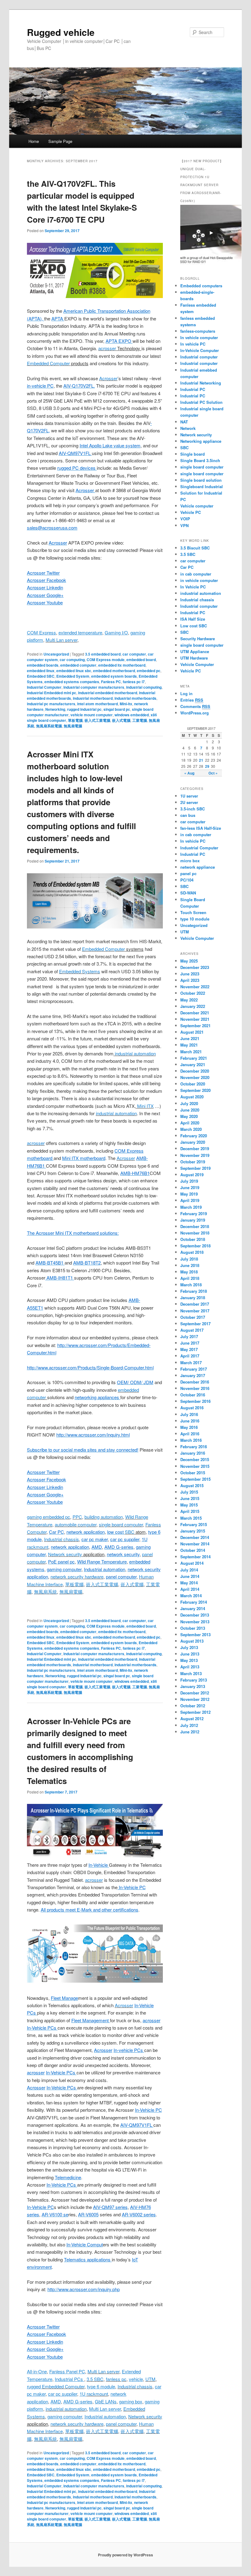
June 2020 (190, 1110)
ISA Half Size (193, 619)
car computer (134, 654)
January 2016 (193, 1453)
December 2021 (195, 1013)
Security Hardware (198, 639)
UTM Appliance (195, 651)
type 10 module (195, 919)
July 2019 (189, 1181)
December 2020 (195, 1071)
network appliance (198, 867)
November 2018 (195, 1233)
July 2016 (189, 1414)
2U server (189, 802)
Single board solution (202, 480)
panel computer (121, 2424)
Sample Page (60, 141)
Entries (192, 700)
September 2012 (195, 1712)
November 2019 (195, 1155)
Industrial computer (199, 357)
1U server (189, 796)
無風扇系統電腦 (49, 726)
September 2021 (195, 1026)
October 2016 (193, 1395)
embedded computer (78, 665)
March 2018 (191, 1285)
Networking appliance (201, 441)
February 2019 (194, 1213)
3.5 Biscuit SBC (195, 548)
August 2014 (192, 1563)
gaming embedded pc (49, 1517)
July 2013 (189, 1647)
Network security (65, 1554)
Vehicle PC (191, 512)
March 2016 (191, 1440)
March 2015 (191, 1518)
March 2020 (191, 1129)
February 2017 (194, 1369)
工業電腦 (140, 720)
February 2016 (194, 1447)
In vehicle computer (199, 337)
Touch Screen (193, 912)
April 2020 (190, 1123)
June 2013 (190, 1654)
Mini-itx (126, 704)
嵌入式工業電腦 (97, 720)
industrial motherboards (135, 698)
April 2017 (190, 1356)
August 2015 (192, 1485)
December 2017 (195, 1304)
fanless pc (116, 2379)
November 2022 (195, 987)
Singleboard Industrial (202, 486)
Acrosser (108, 378)
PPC (77, 1517)
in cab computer (196, 574)
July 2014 (189, 1570)
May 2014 (189, 1583)
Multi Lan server (62, 640)
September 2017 (195, 1324)
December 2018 (195, 1226)
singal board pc (117, 709)
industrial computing (144, 687)
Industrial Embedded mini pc (52, 693)
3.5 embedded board (103, 654)
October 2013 (193, 1628)
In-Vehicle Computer (200, 350)
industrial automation (135, 1053)
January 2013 (193, 1686)
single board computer (121, 1524)
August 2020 (192, 1097)
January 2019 (193, 1220)
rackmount (38, 1547)
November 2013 (195, 1622)
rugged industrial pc (84, 709)
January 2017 (193, 1375)
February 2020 (194, 1136)
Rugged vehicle (61, 32)
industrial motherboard (93, 698)
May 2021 (189, 1045)
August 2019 (192, 1175)
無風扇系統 (45, 1592)
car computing (72, 660)
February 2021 (194, 1058)
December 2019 (195, 1148)
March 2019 (191, 1207)
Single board (193, 454)
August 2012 (192, 1719)
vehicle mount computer (92, 715)
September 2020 (195, 1090)
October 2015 (193, 1473)
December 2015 (195, 1459)
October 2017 (193, 1317)
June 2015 (190, 1498)
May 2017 (189, 1349)
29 (207, 766)
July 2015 (189, 1492)
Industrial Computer (44, 687)
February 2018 (194, 1291)
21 (201, 760)
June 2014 (190, 1576)
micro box (190, 861)
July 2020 (189, 1103)
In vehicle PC (193, 344)
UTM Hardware (194, 658)
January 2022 (193, 1006)
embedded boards (43, 665)
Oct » (213, 773)
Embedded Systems (80, 971)
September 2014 (195, 1557)
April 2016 (190, 1434)
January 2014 (193, 1608)
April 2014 (190, 1589)
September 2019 (195, 1168)
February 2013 (194, 1680)
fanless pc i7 (134, 682)
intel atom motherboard (97, 704)
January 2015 (193, 1531)
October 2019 (193, 1162)
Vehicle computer (197, 506)
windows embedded (132, 715)
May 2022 (189, 1000)
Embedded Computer (48, 363)
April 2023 (190, 980)
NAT (184, 422)
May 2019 (189, 1194)
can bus (188, 815)
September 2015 (195, 1479)
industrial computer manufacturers (94, 687)
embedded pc (149, 671)
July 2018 (189, 1259)
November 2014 (195, 1544)
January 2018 (193, 1298)
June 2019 (190, 1187)
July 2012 (189, 1725)
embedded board (141, 660)
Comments (195, 706)
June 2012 (190, 1732)
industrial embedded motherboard (108, 693)
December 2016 (195, 1382)
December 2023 (195, 967)
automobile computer (76, 1524)
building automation (104, 1517)
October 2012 (193, 1706)
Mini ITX (145, 1106)
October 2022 (193, 993)
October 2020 (193, 1084)
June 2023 (190, 974)
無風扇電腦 (73, 726)
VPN (184, 525)
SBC (130, 1532)
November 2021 (195, 1019)
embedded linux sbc (74, 671)
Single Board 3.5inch (200, 460)
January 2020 (193, 1142)
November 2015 (195, 1466)
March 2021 (191, 1052)
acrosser (107, 348)
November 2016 (195, 1388)
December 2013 (195, 1615)
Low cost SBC (194, 626)
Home (34, 141)
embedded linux (41, 671)
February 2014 (194, 1602)
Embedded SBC (41, 676)
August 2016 (192, 1408)
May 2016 (189, 1427)
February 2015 (194, 1524)
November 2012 (195, 1699)
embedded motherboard (114, 671)
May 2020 (189, 1116)
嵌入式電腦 (121, 720)
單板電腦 (75, 720)
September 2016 (195, 1401)
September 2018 (195, 1246)
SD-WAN (188, 893)
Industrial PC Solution (201, 402)
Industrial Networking (201, 383)
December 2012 (195, 1693)
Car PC (187, 567)
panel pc (188, 873)
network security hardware (77, 1577)
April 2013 (190, 1667)
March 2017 (191, 1363)
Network (188, 428)
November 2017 (195, 1311)
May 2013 (189, 1660)
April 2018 (190, 1278)
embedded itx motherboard (122, 665)
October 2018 (193, 1239)
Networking (55, 709)
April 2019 (190, 1200)
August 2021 (192, 1032)
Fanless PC (111, 682)
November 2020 (195, 1077)
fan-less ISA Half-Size (201, 828)
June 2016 (190, 1421)
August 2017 (192, 1330)
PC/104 (187, 880)
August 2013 (192, 1641)
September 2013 (195, 1634)
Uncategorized (56, 654)
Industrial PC (193, 389)
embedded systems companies (72, 682)
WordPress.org (195, 713)
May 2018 (189, 1272)
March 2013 (191, 1673)
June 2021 (190, 1038)
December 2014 (195, 1537)
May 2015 (189, 1505)
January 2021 (193, 1064)
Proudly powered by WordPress (125, 2555)
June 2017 (190, 1343)
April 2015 (190, 1511)
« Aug (189, 773)
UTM (150, 2379)
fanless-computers (198, 331)
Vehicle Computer (197, 664)
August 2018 (192, 1252)
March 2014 (191, 1596)
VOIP (185, 519)
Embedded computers (201, 286)
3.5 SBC (95, 2379)
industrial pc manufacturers (51, 704)
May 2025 (189, 961)
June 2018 (190, 1265)
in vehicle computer (199, 580)
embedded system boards (114, 676)
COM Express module (106, 660)
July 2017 (189, 1336)
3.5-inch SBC (193, 809)
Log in (186, 693)
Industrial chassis (62, 1539)
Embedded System (73, 676)
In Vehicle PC (193, 587)
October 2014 (193, 1550)
